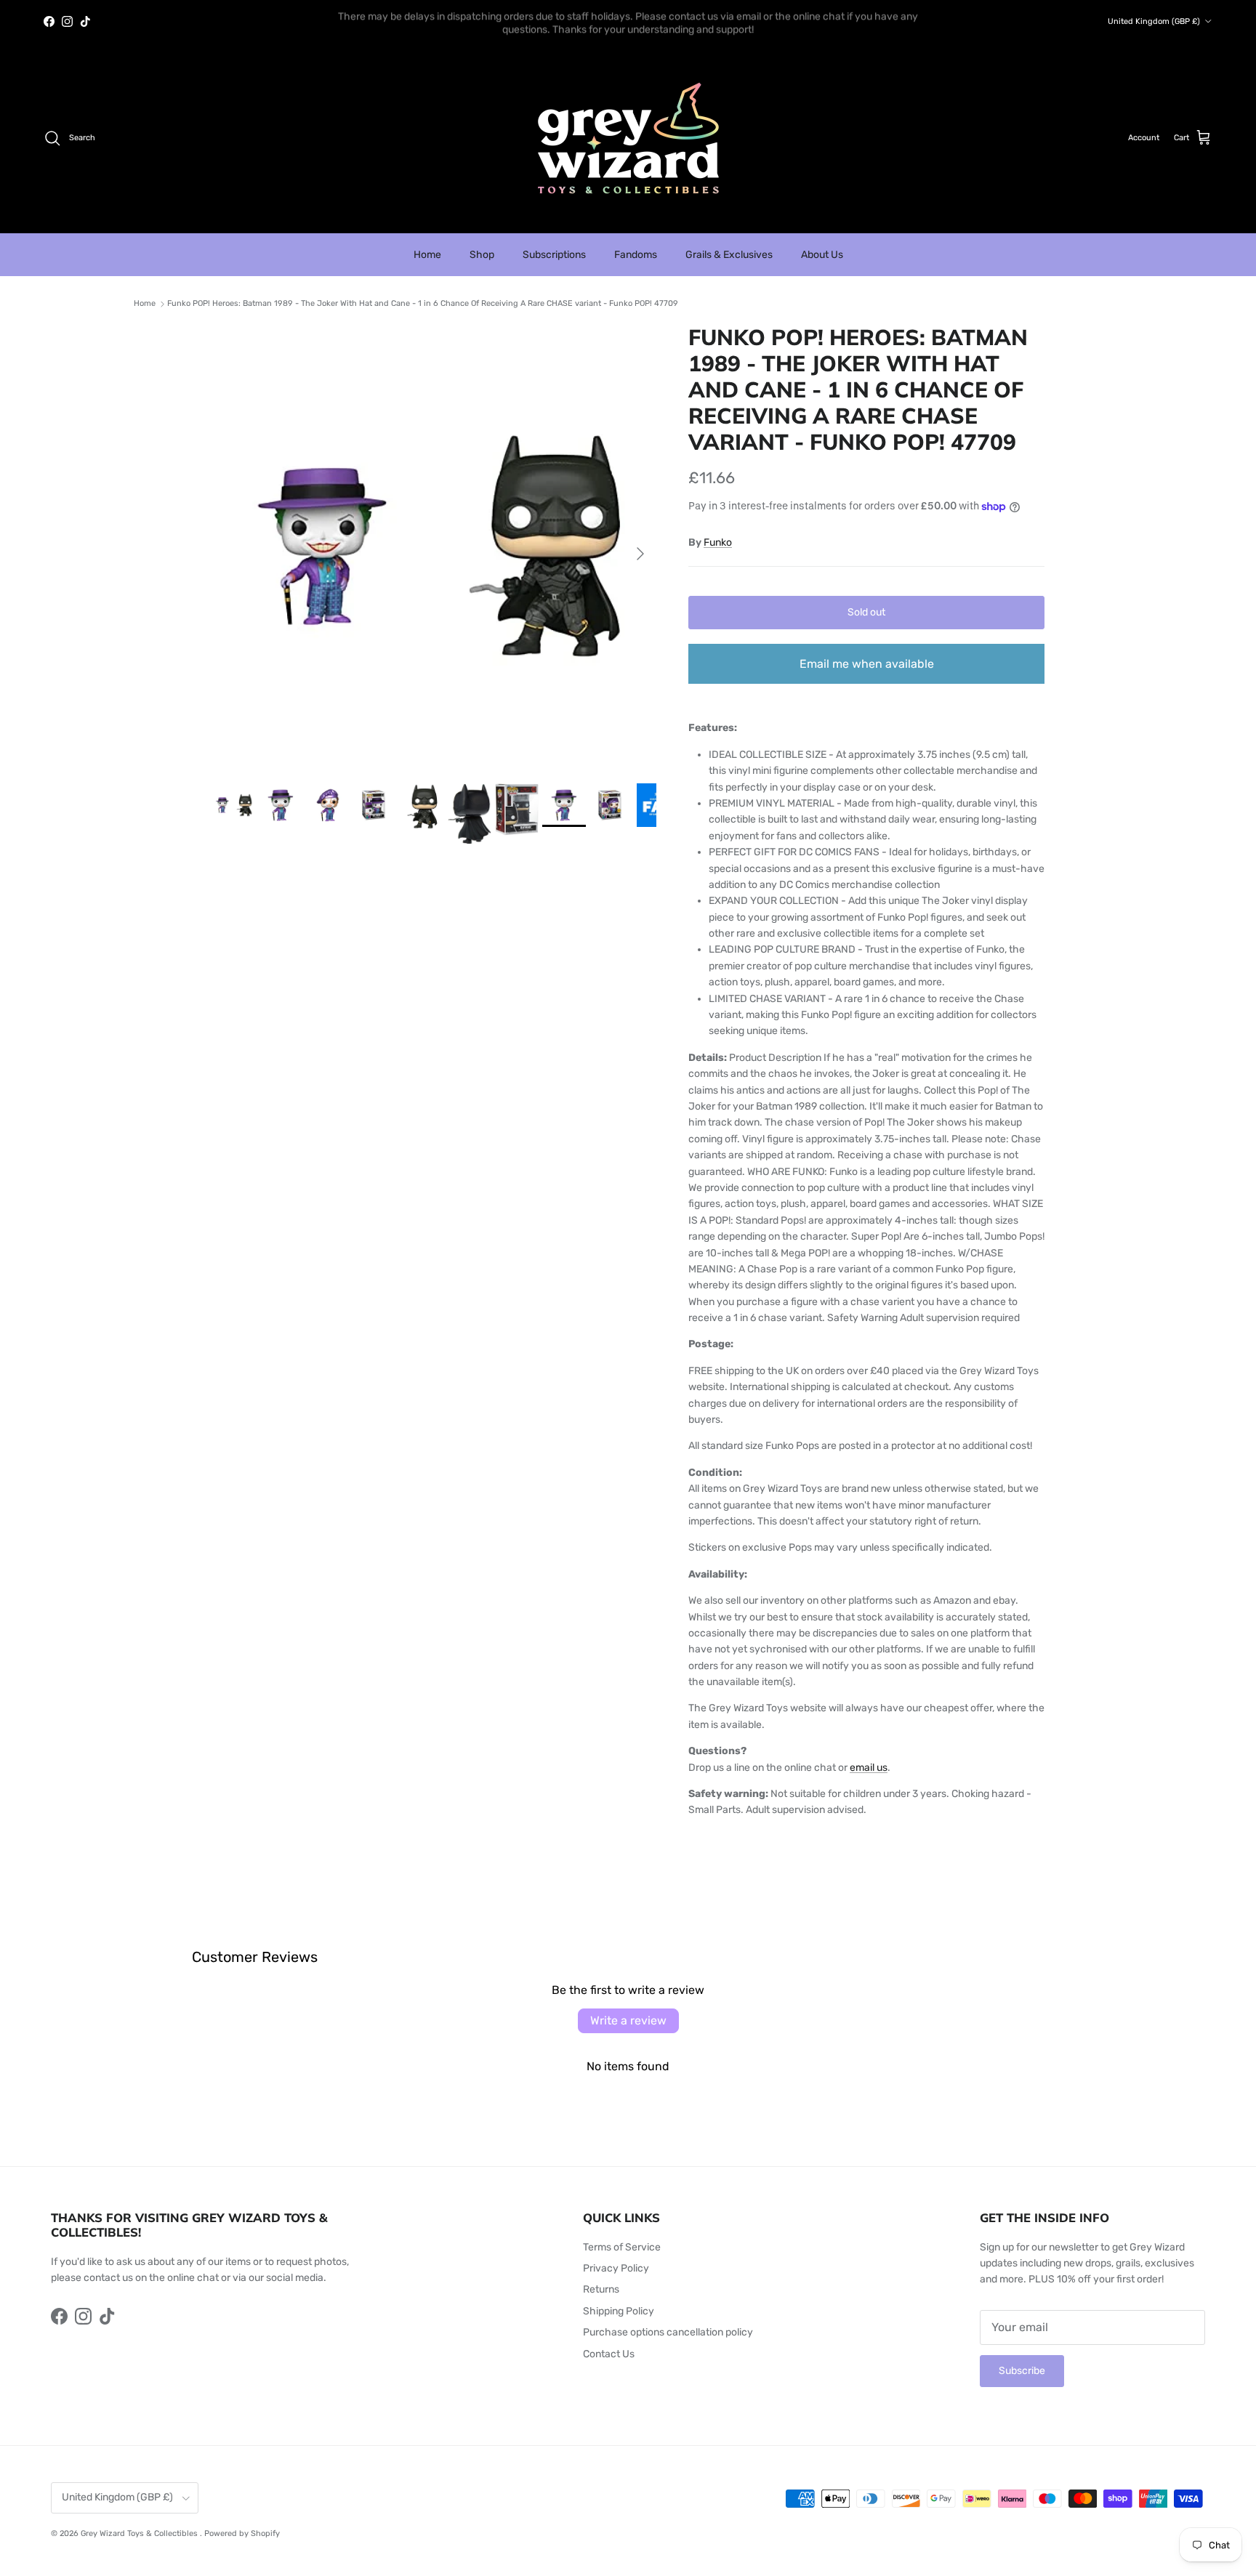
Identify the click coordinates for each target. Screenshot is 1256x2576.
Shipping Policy (619, 2311)
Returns (601, 2289)
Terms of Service (622, 2247)
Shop (482, 255)
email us (869, 1768)
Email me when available (867, 664)
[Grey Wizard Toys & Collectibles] (628, 138)
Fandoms (636, 255)
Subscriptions (554, 255)
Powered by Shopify (242, 2533)
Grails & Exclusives (729, 255)
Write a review (628, 2020)
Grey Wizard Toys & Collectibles (140, 2533)
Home (427, 255)
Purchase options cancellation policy (668, 2332)
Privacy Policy (616, 2268)
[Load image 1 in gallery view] (434, 546)
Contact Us (609, 2354)
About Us (822, 255)
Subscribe (1022, 2371)
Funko (718, 542)
